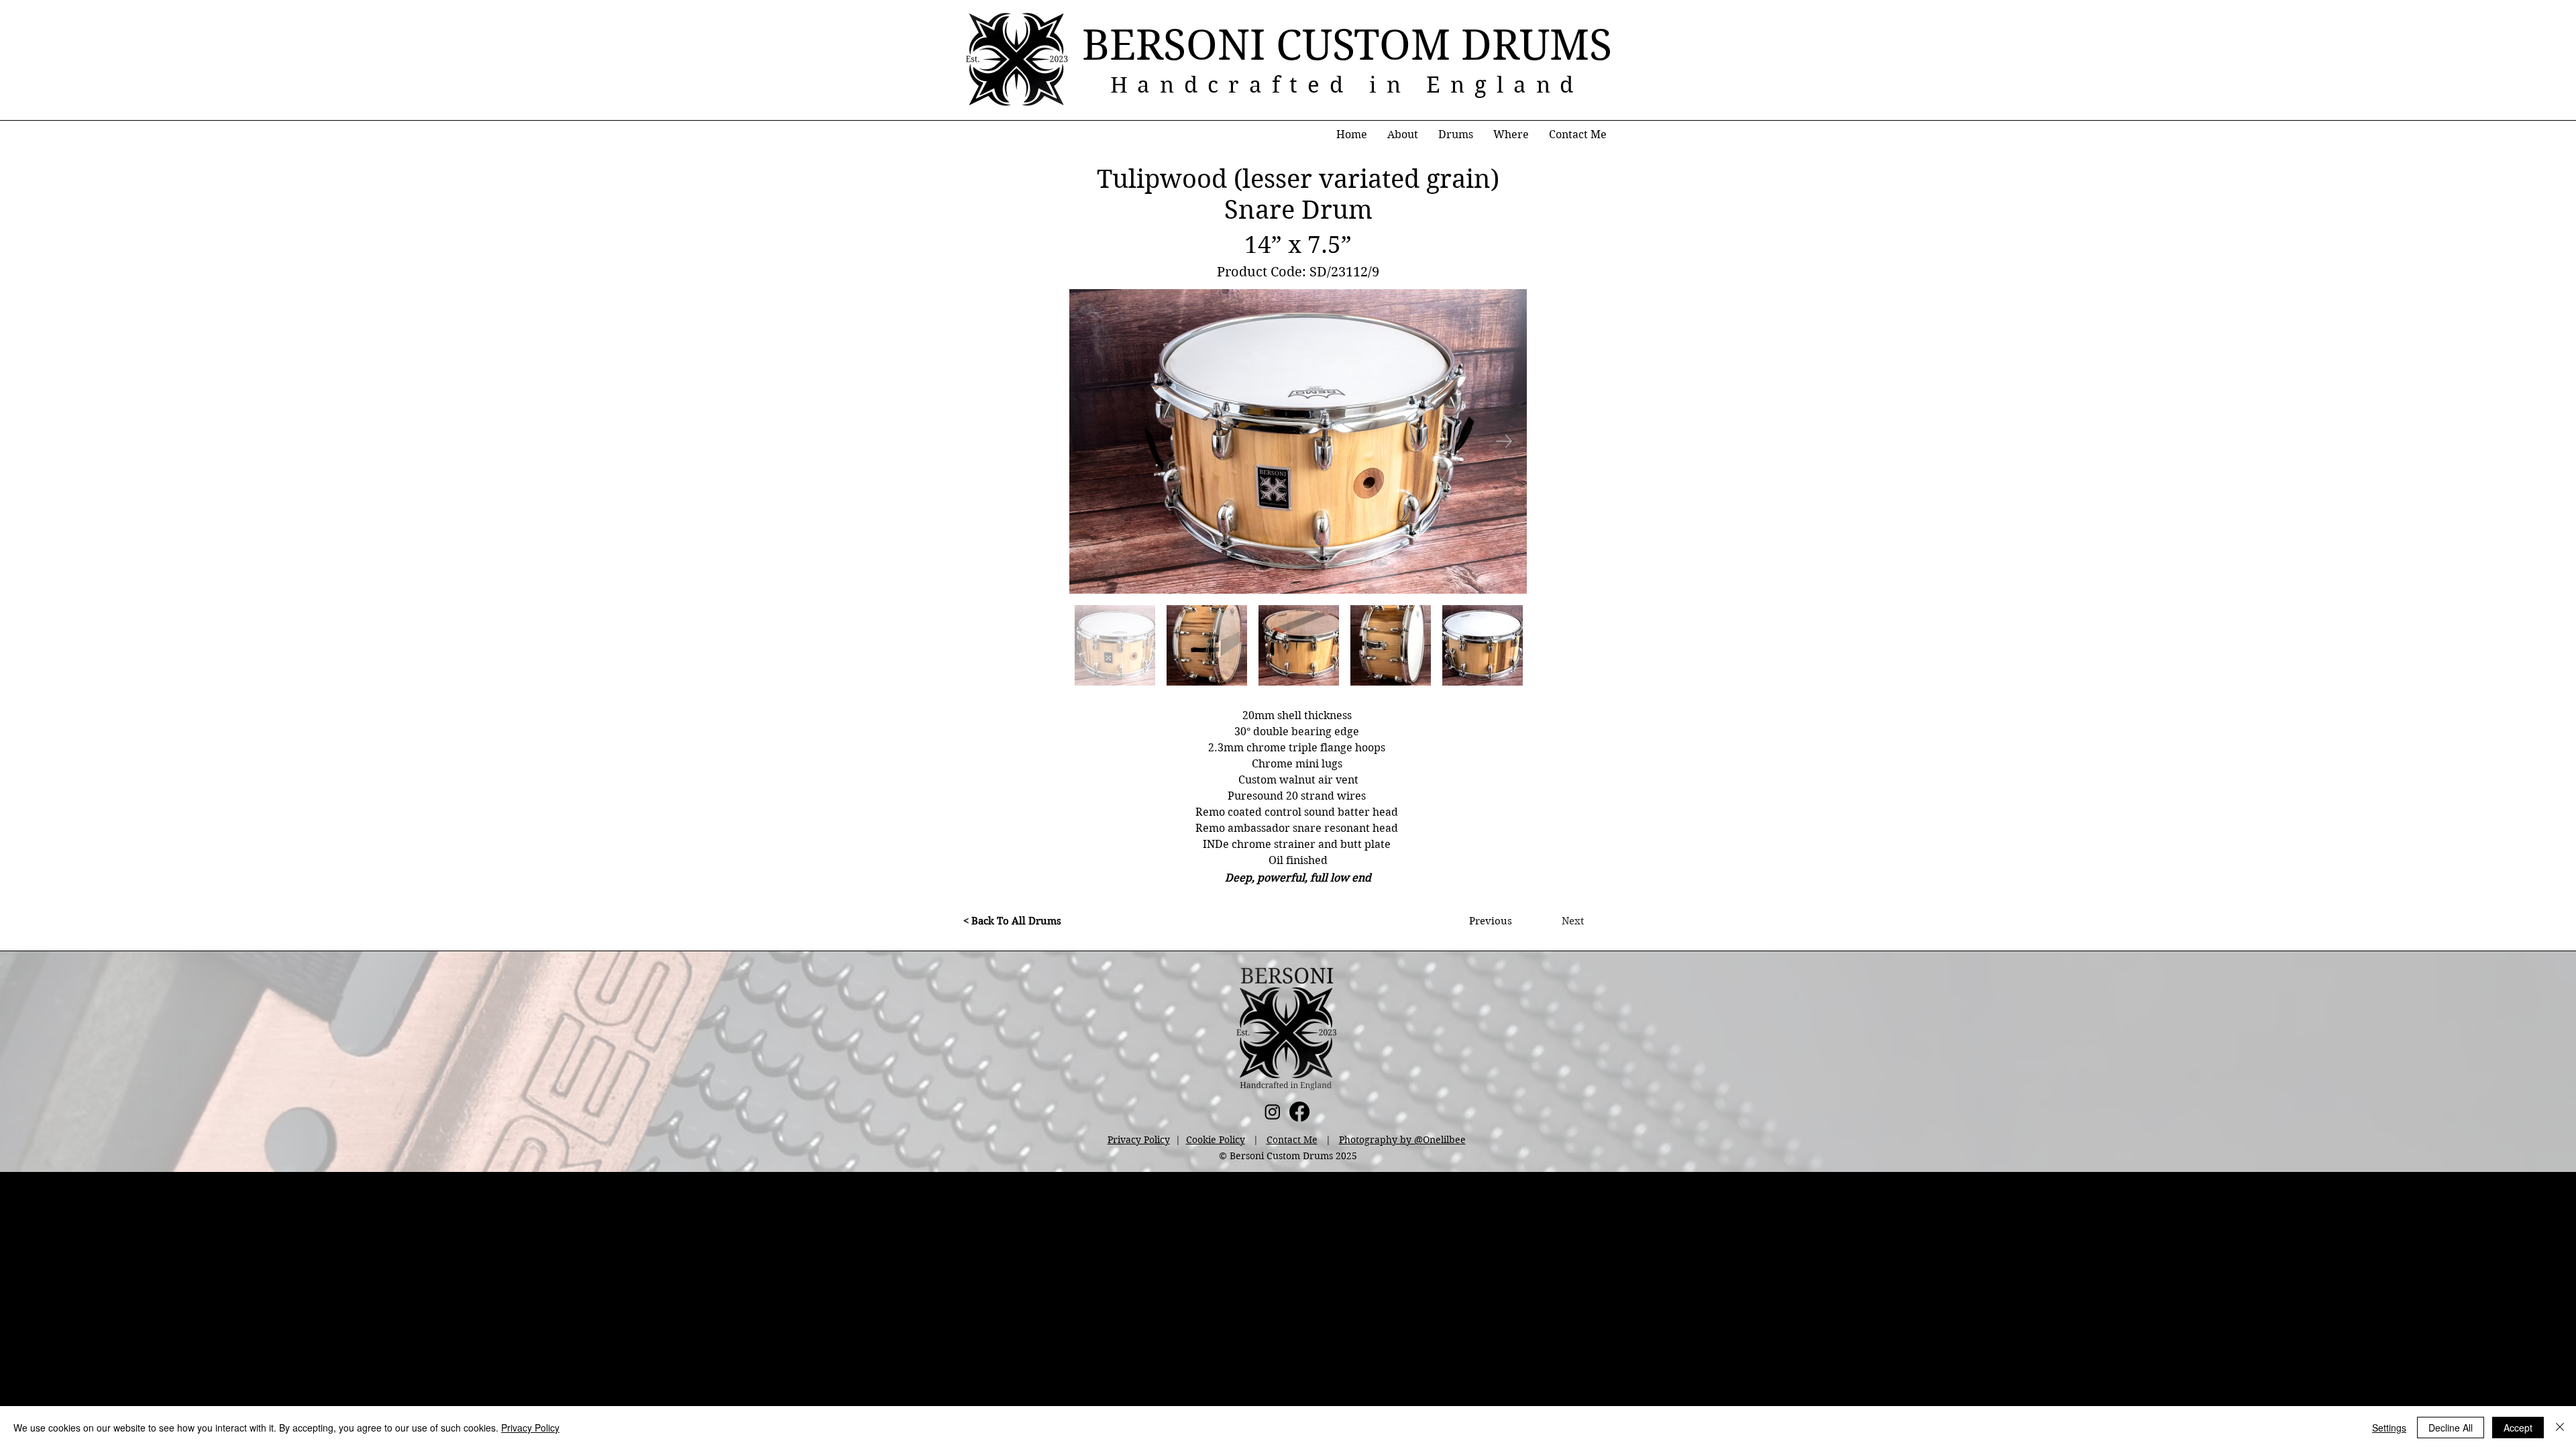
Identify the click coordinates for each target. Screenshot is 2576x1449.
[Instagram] (1273, 1112)
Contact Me (1292, 1140)
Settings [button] (2389, 1428)
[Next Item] (1504, 441)
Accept (2518, 1428)
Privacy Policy (1139, 1140)
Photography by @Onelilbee (1402, 1140)
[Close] (2560, 1428)
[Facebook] (1299, 1112)
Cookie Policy (1216, 1140)
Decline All (2451, 1428)
